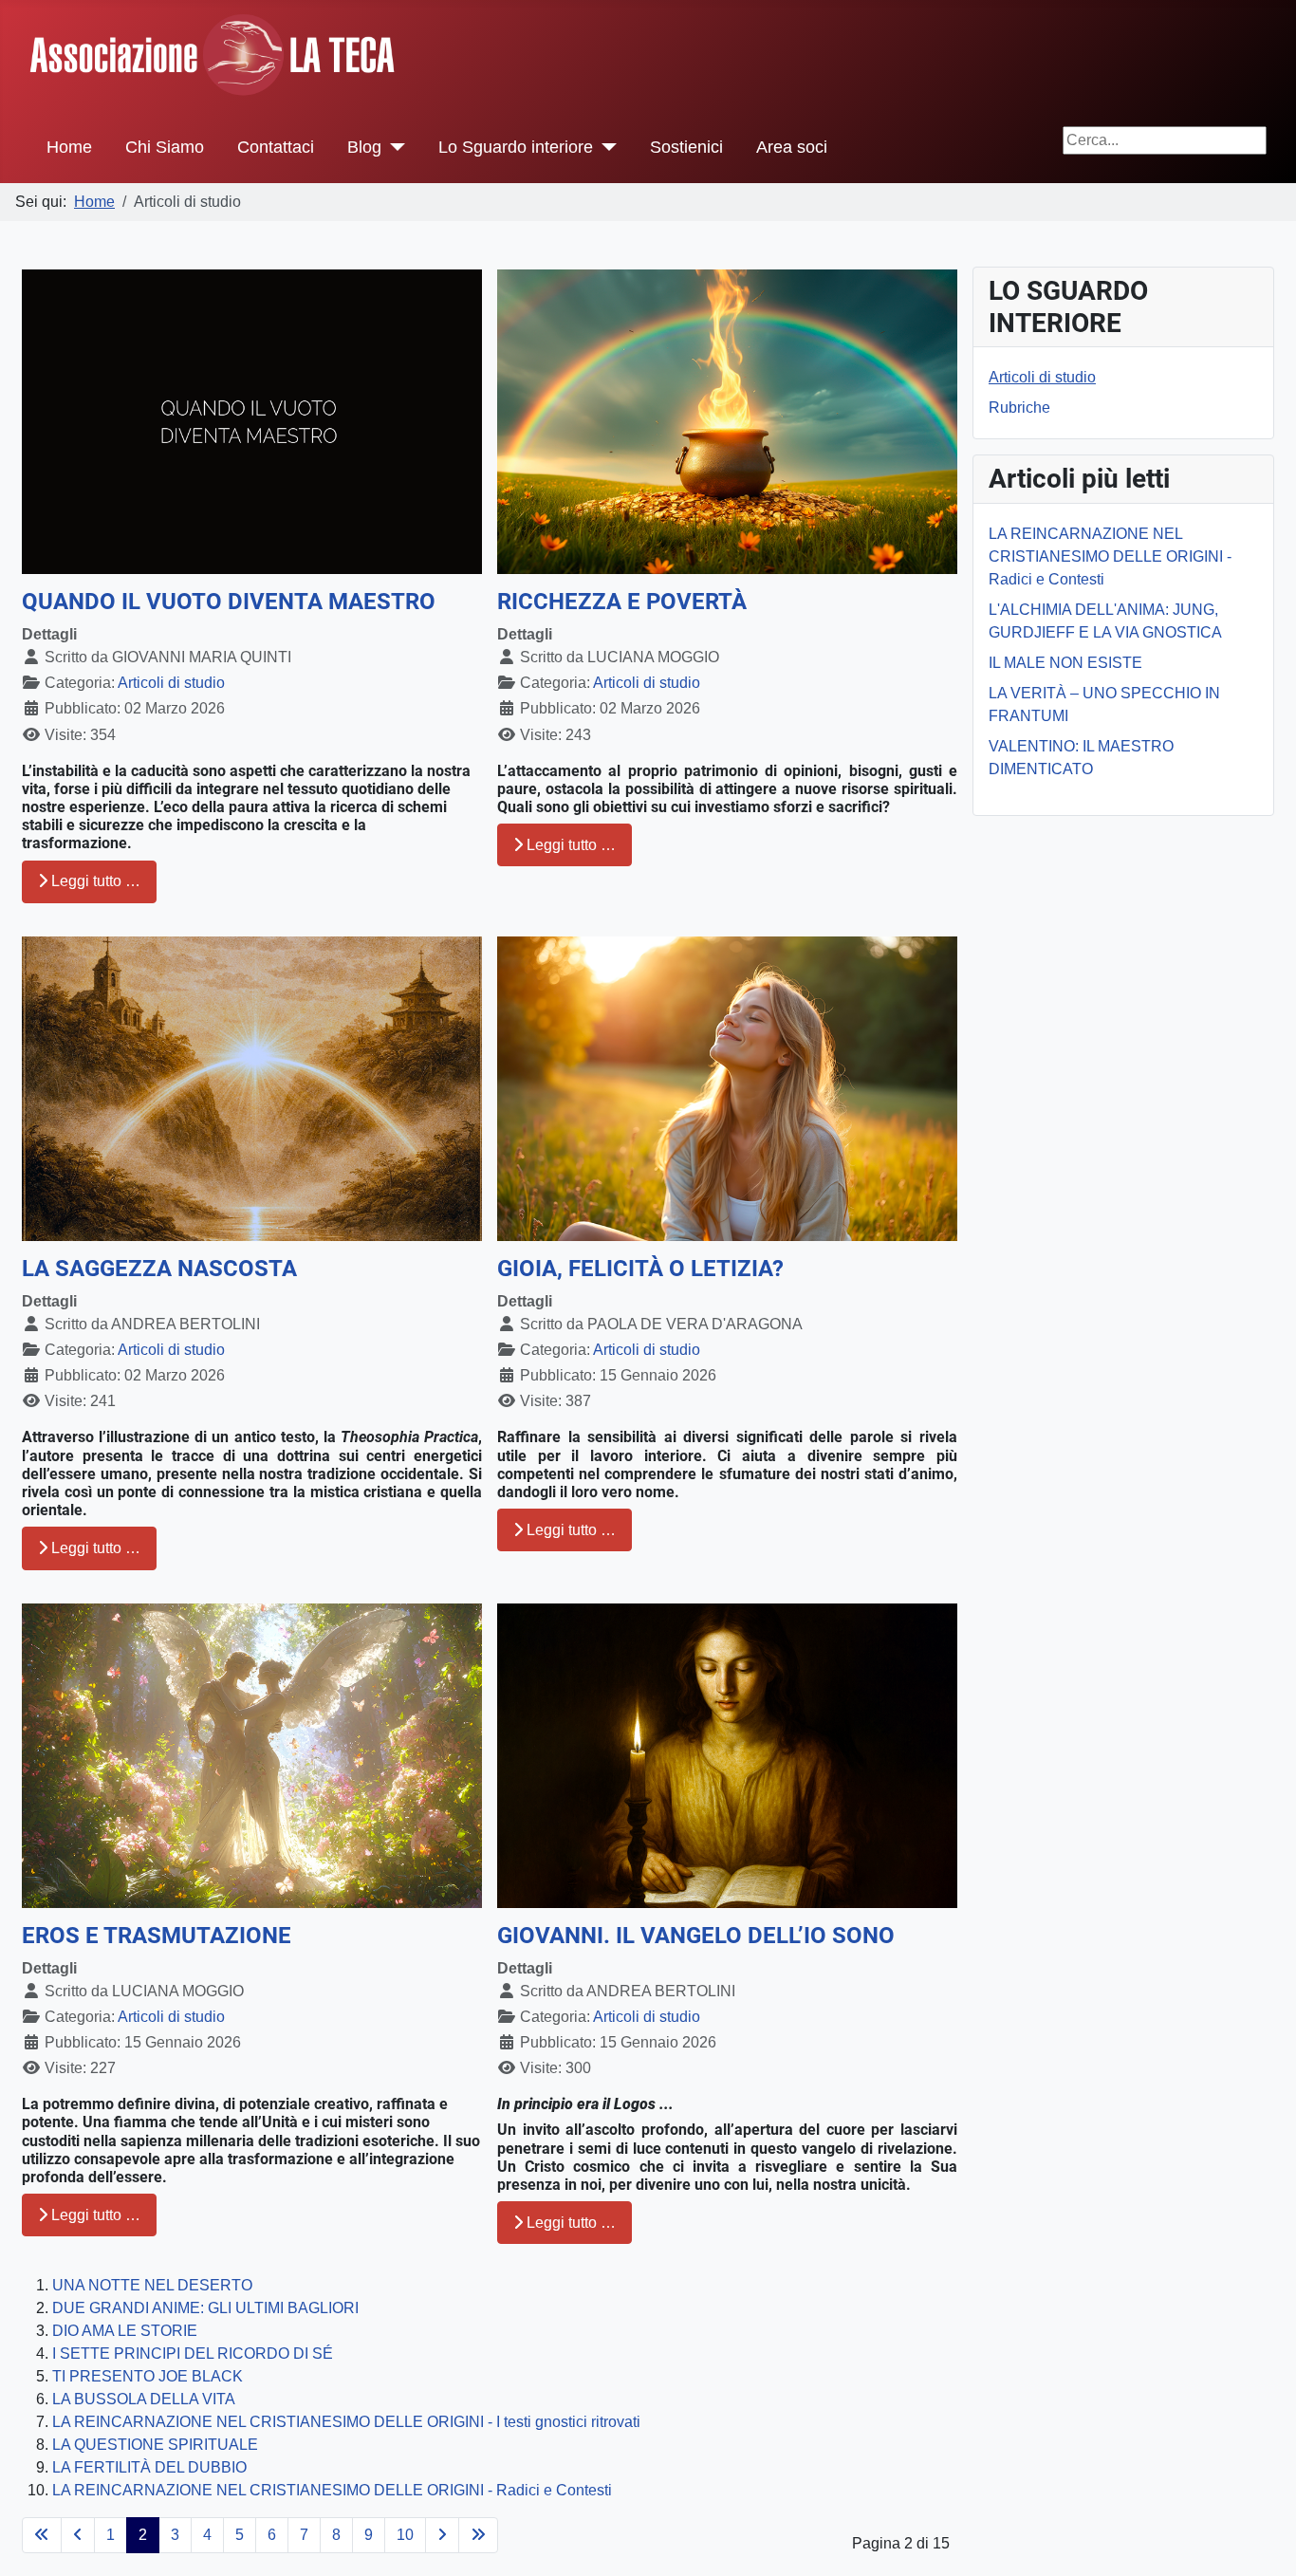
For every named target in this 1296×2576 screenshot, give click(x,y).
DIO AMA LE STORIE (125, 2331)
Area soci (792, 147)
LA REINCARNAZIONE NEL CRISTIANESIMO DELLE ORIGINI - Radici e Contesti (332, 2490)
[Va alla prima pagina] (42, 2535)
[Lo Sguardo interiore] (605, 147)
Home (69, 147)
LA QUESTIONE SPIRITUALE (155, 2445)
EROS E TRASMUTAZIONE (157, 1936)
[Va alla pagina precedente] (78, 2535)
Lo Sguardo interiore (516, 147)
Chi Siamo (165, 147)
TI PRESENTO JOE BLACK (148, 2376)
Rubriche (1019, 408)
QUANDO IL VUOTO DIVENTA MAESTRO (229, 602)
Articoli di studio (171, 683)
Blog (364, 147)
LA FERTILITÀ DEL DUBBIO (149, 2467)
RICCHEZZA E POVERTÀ (622, 602)
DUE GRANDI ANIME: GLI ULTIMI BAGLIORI (205, 2308)
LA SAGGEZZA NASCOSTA (159, 1269)
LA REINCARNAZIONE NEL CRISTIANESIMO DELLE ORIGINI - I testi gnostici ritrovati (346, 2422)
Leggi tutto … (94, 881)
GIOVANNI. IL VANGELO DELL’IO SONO (696, 1936)
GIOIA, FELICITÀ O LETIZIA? (640, 1269)
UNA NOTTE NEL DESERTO (152, 2285)
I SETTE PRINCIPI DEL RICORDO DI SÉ (193, 2354)
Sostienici (686, 147)
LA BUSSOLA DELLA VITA (144, 2399)
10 (405, 2535)
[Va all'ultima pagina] (478, 2535)
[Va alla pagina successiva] (442, 2535)
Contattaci (276, 147)
